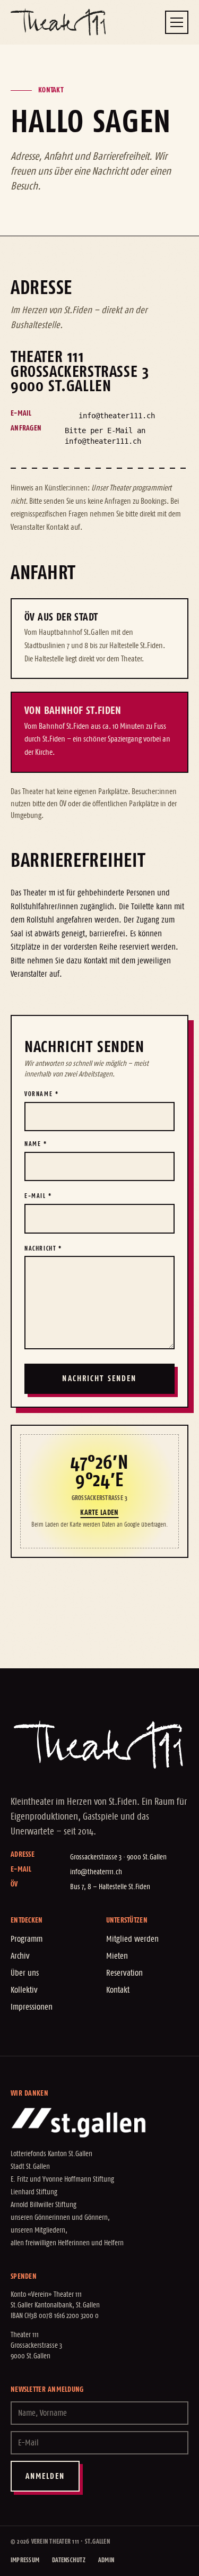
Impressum (25, 2560)
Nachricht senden (99, 1379)
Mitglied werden (132, 1939)
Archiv (20, 1956)
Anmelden (45, 2476)
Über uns (25, 1973)
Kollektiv (24, 1990)
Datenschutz (69, 2560)
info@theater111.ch (117, 416)
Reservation (124, 1973)
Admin (106, 2560)
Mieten (117, 1956)
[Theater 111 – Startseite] (58, 22)
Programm (27, 1939)
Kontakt (118, 1990)
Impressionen (32, 2007)
